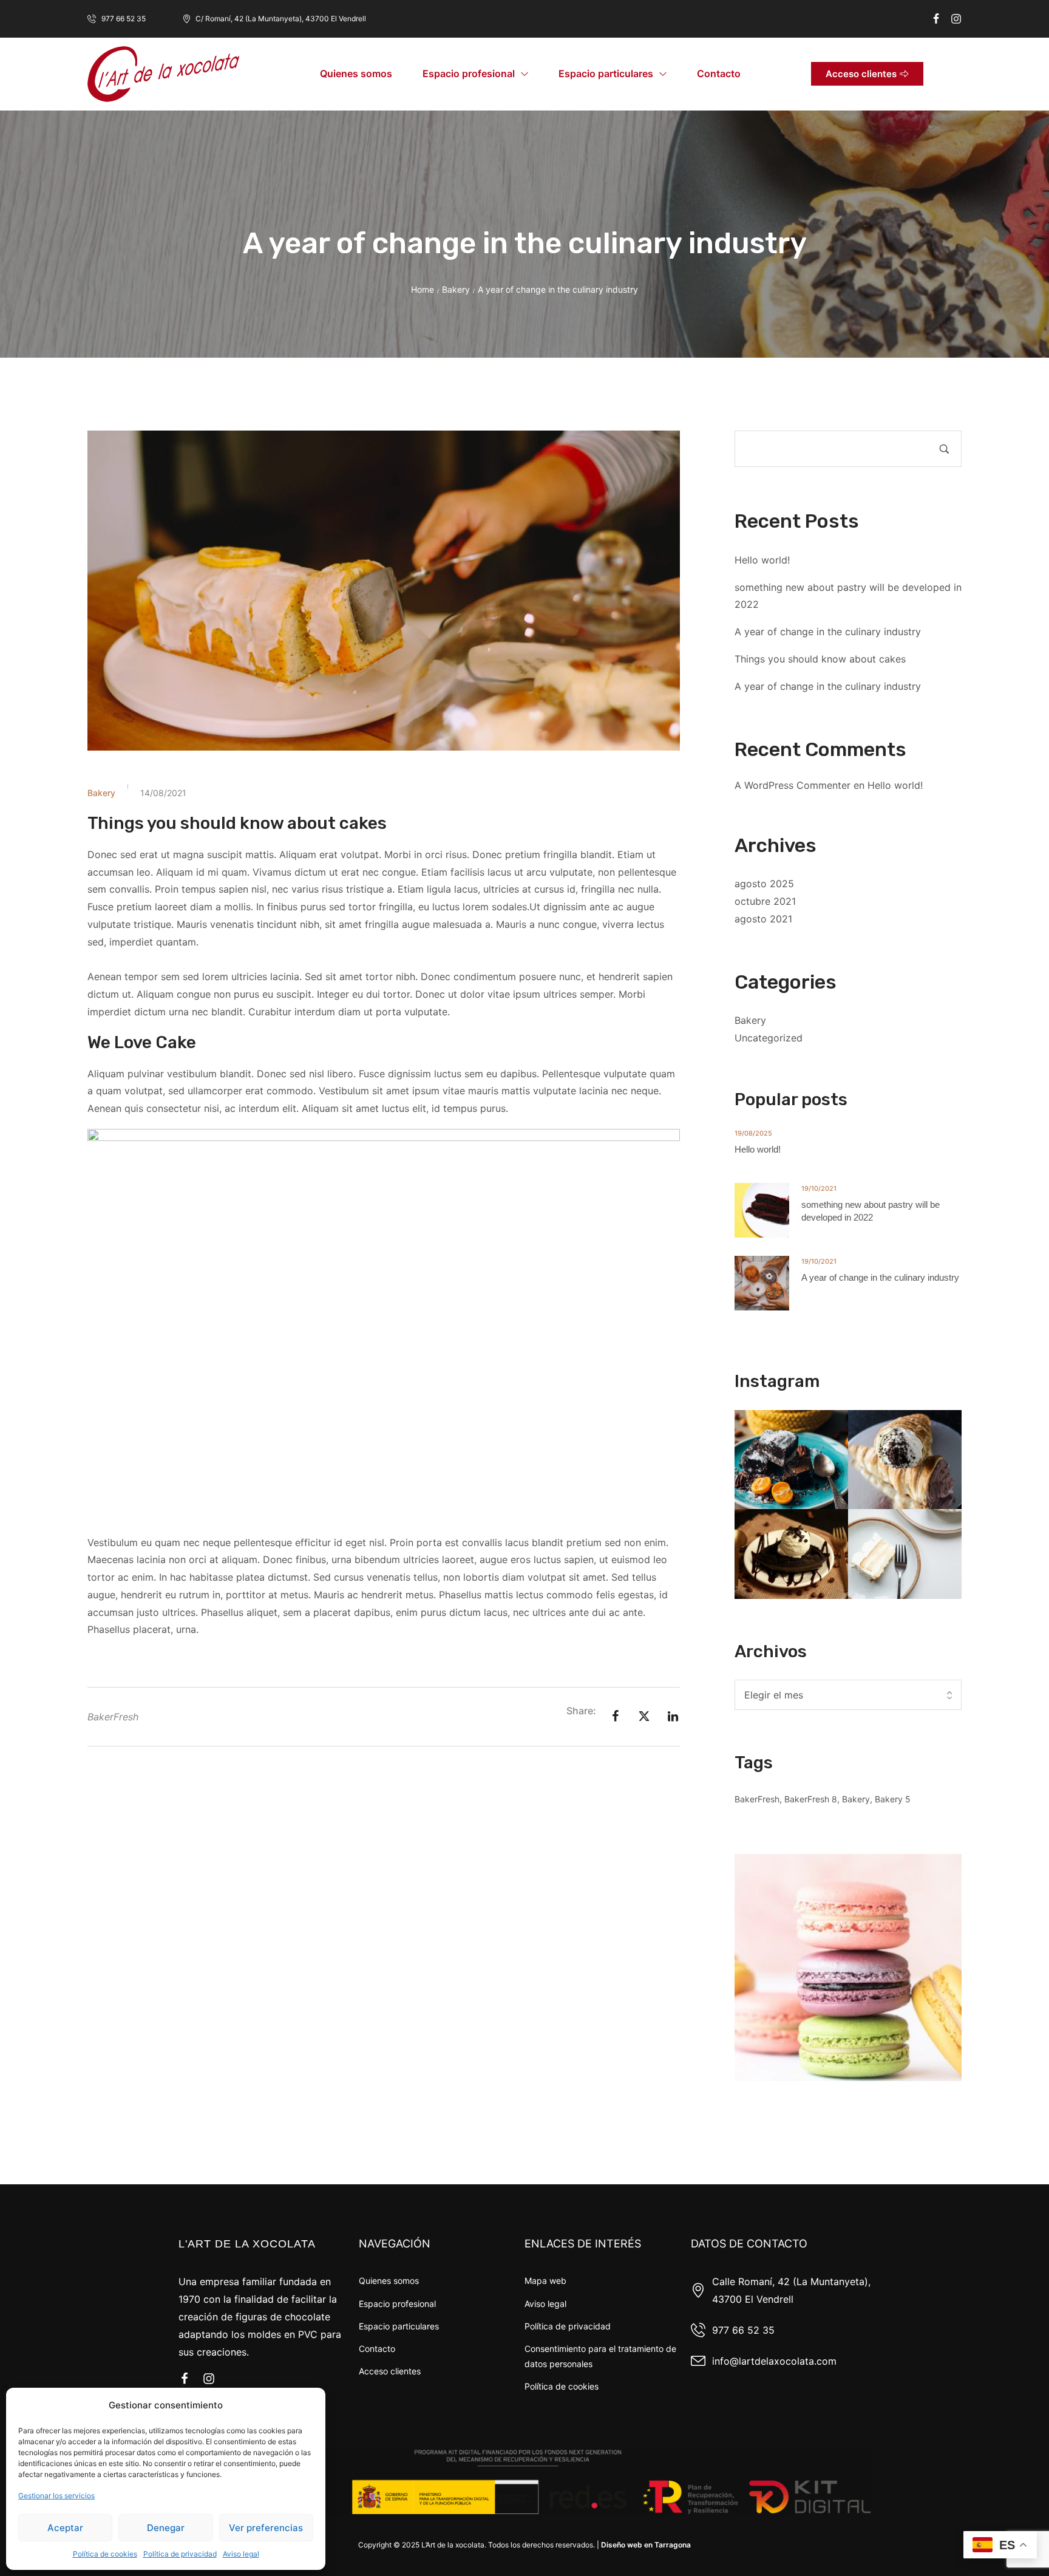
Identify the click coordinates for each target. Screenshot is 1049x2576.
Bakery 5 (893, 1799)
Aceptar (65, 2528)
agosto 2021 (763, 919)
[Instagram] (956, 19)
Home (423, 289)
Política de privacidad (180, 2554)
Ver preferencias (266, 2528)
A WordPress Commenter (793, 785)
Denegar (166, 2528)
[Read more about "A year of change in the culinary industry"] (762, 1283)
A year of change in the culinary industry (828, 632)
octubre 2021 (765, 901)
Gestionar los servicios (56, 2496)
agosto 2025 (764, 884)
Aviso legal (241, 2554)
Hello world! (762, 560)
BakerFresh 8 (811, 1799)
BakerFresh (113, 1717)
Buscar (944, 449)
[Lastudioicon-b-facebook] (936, 19)
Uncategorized (769, 1038)
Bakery (456, 289)
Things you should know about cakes (820, 659)
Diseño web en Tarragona (646, 2545)
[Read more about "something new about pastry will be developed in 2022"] (762, 1210)
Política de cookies (105, 2554)
